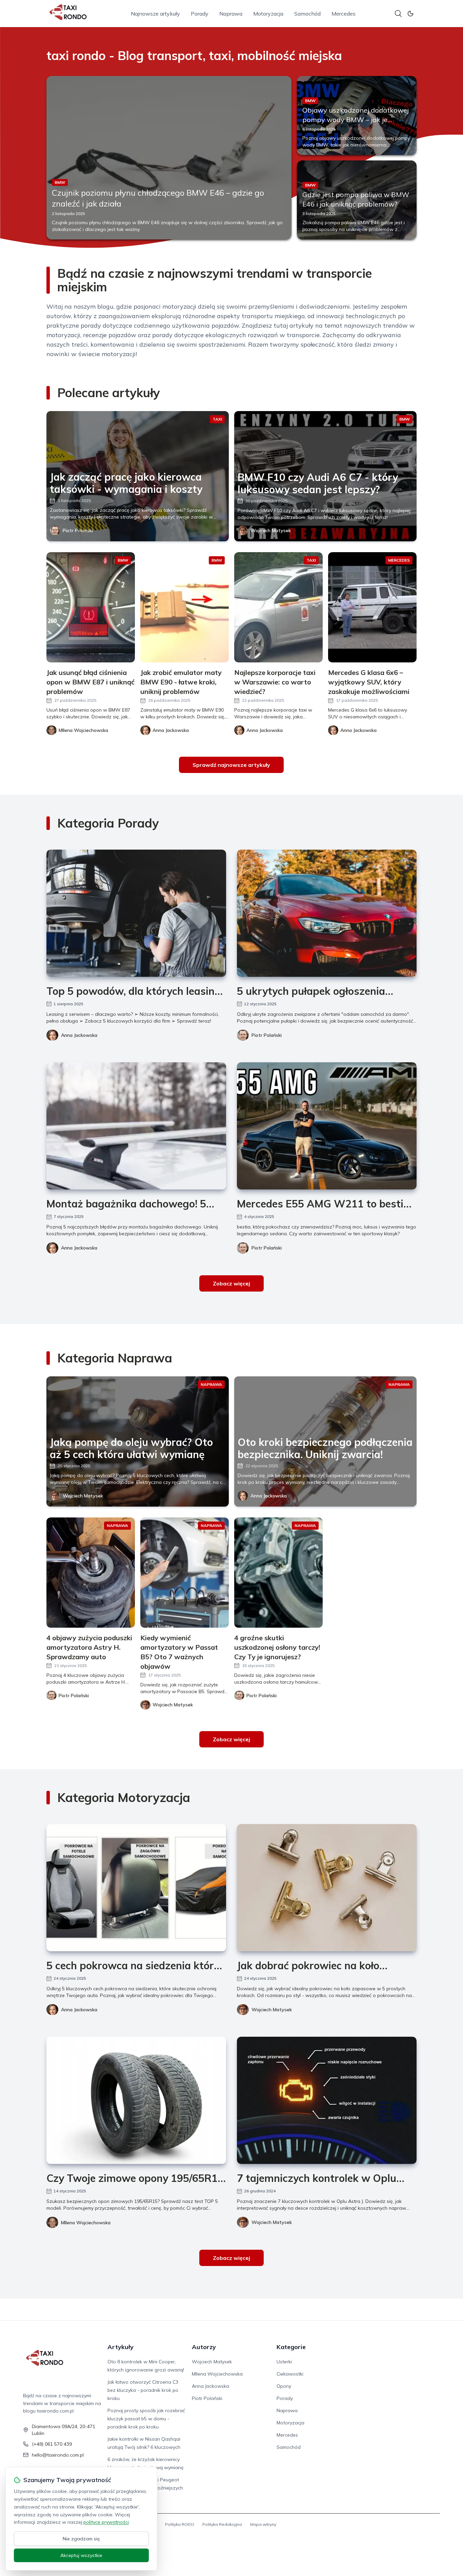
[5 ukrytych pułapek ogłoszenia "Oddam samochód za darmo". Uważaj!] (327, 913)
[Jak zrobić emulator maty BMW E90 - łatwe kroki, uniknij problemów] (185, 607)
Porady (200, 14)
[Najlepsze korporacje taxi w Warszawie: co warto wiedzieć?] (278, 607)
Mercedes (344, 14)
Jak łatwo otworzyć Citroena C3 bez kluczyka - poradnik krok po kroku (143, 2390)
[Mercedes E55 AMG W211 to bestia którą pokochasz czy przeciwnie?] (327, 1126)
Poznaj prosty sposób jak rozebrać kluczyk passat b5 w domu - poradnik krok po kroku (146, 2419)
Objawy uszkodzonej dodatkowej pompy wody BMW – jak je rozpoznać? (356, 120)
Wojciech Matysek (271, 530)
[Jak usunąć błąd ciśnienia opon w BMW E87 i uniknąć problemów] (91, 607)
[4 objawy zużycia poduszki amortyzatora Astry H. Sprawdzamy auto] (91, 1573)
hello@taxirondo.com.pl (58, 2455)
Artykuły (120, 2347)
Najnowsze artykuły (155, 14)
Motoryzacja (268, 14)
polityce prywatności (106, 2522)
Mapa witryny (263, 2524)
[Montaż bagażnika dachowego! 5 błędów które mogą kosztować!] (136, 1126)
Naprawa (231, 14)
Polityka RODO (180, 2524)
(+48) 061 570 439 (52, 2444)
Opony (284, 2386)
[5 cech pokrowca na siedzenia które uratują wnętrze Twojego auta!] (136, 1888)
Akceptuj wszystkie (81, 2555)
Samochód (307, 14)
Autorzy (204, 2347)
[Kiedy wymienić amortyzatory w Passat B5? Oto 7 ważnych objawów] (185, 1573)
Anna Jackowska (79, 1035)
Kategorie (291, 2347)
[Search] (398, 14)
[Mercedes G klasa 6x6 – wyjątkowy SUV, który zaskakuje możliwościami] (372, 607)
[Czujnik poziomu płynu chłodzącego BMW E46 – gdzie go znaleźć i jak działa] (169, 158)
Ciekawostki (290, 2374)
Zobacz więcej (231, 1283)
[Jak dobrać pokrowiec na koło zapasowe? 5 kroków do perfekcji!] (327, 1888)
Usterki (284, 2362)
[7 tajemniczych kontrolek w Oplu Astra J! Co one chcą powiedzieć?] (327, 2100)
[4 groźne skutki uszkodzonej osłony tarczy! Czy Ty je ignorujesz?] (278, 1573)
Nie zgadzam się (81, 2539)
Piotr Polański (78, 530)
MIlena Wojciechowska (86, 2223)
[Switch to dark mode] (410, 14)
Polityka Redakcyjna (222, 2524)
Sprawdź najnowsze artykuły (231, 765)
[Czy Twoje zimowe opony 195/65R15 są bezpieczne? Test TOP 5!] (136, 2100)
